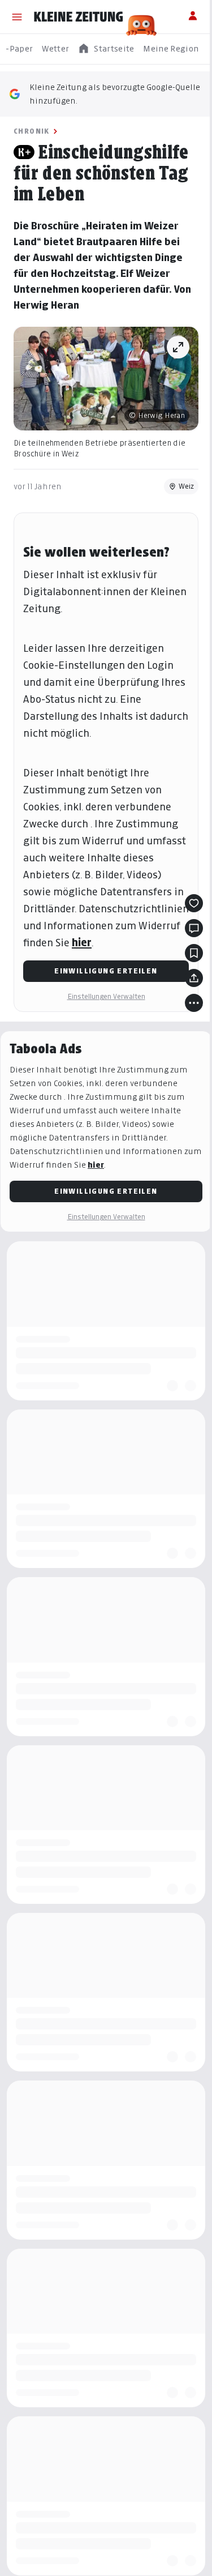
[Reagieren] (194, 903)
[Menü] (17, 17)
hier (82, 943)
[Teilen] (194, 978)
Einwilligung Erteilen (106, 971)
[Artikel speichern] (194, 953)
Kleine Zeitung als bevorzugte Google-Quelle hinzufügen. (115, 94)
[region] (106, 49)
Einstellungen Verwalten (106, 996)
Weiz (186, 486)
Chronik (32, 131)
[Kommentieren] (194, 928)
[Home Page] (79, 17)
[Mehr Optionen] (194, 1003)
